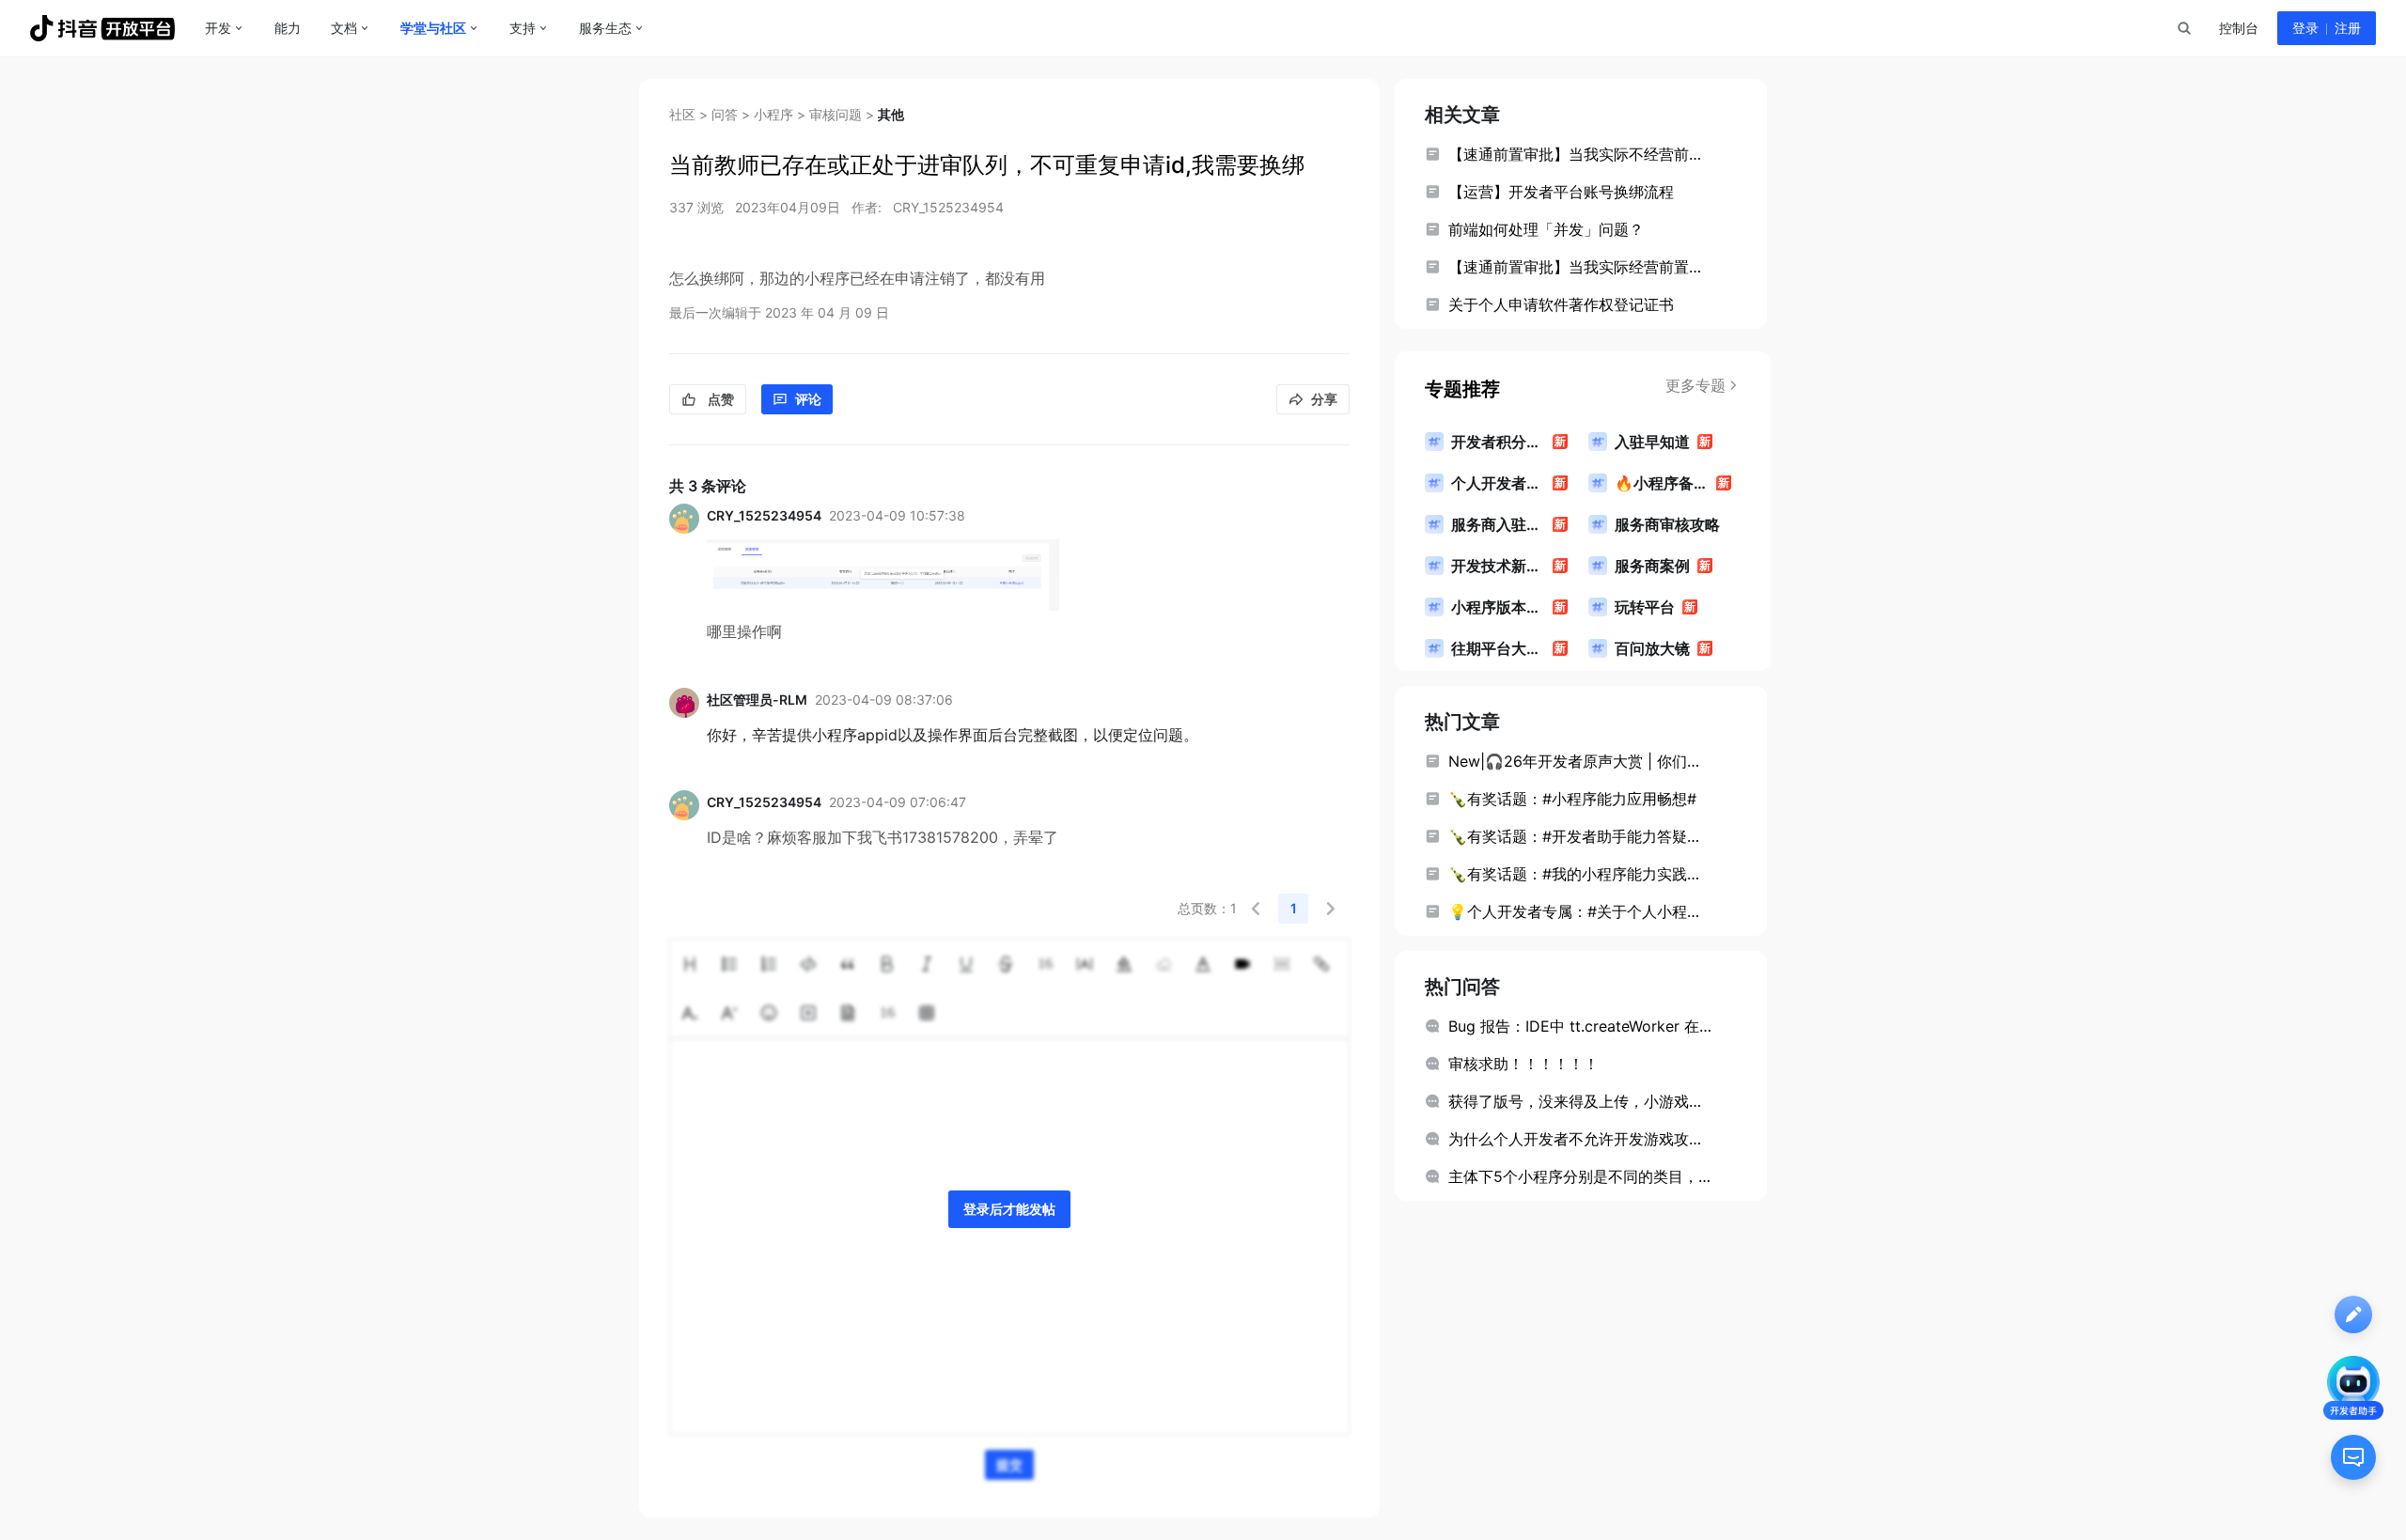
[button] (1256, 909)
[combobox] (2183, 28)
